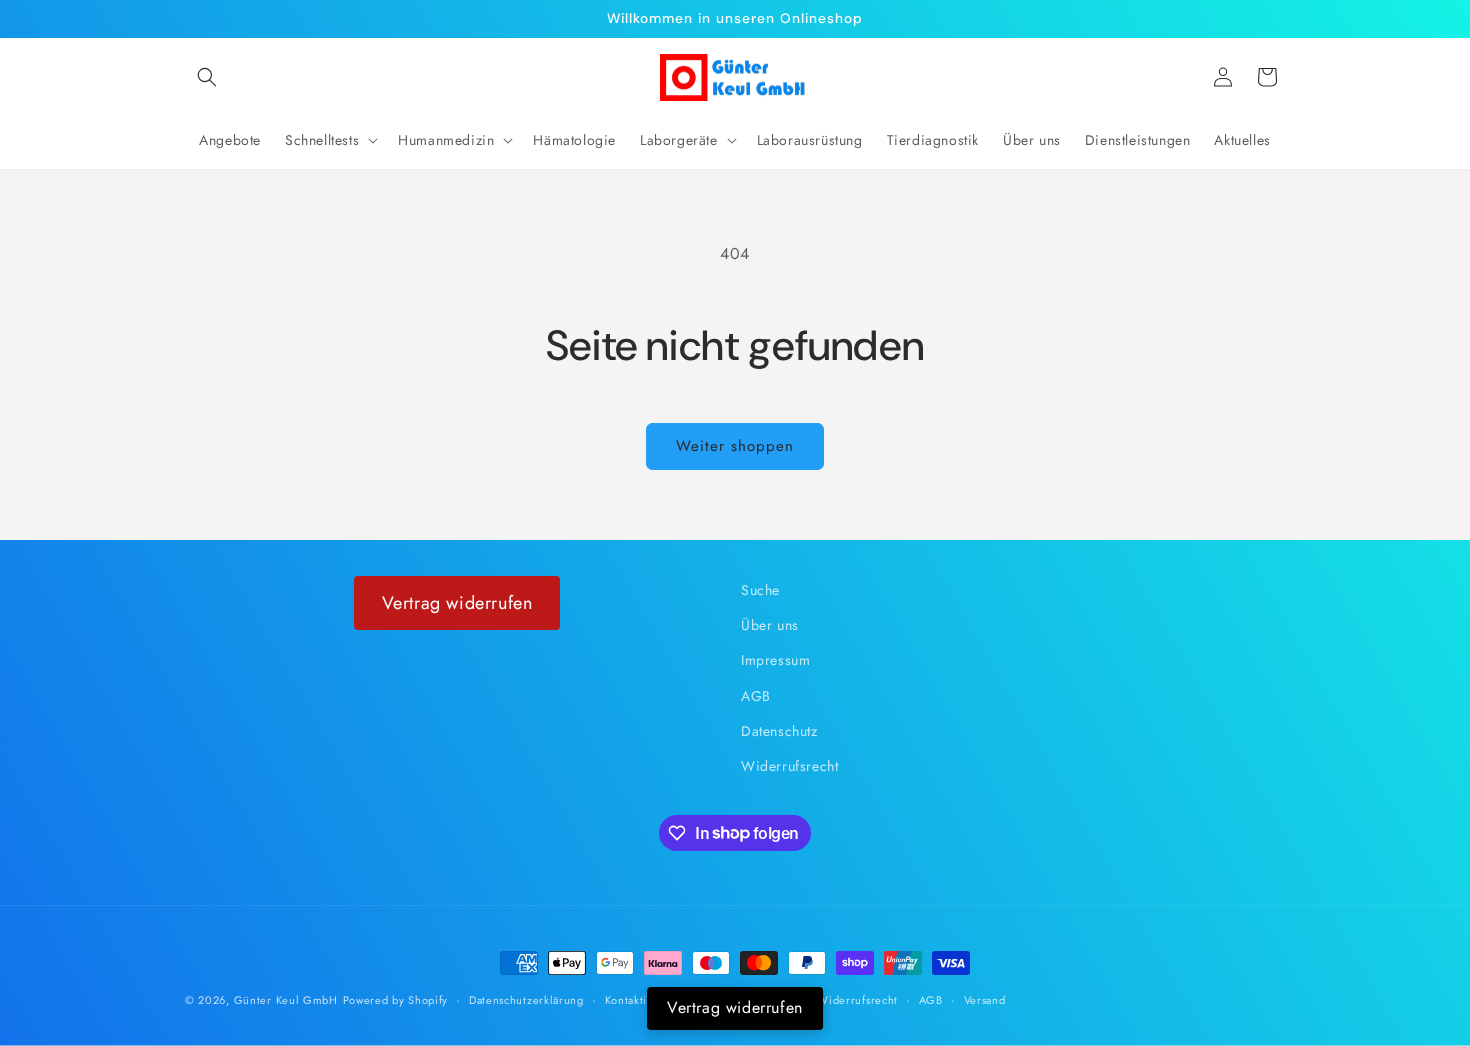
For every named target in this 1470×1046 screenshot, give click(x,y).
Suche (760, 590)
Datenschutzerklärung (526, 999)
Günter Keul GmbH (286, 1000)
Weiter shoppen (735, 446)
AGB (756, 696)
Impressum (775, 661)
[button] (207, 77)
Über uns (770, 626)
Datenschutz (779, 731)
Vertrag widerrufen (457, 603)
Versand (985, 999)
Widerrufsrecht (789, 766)
